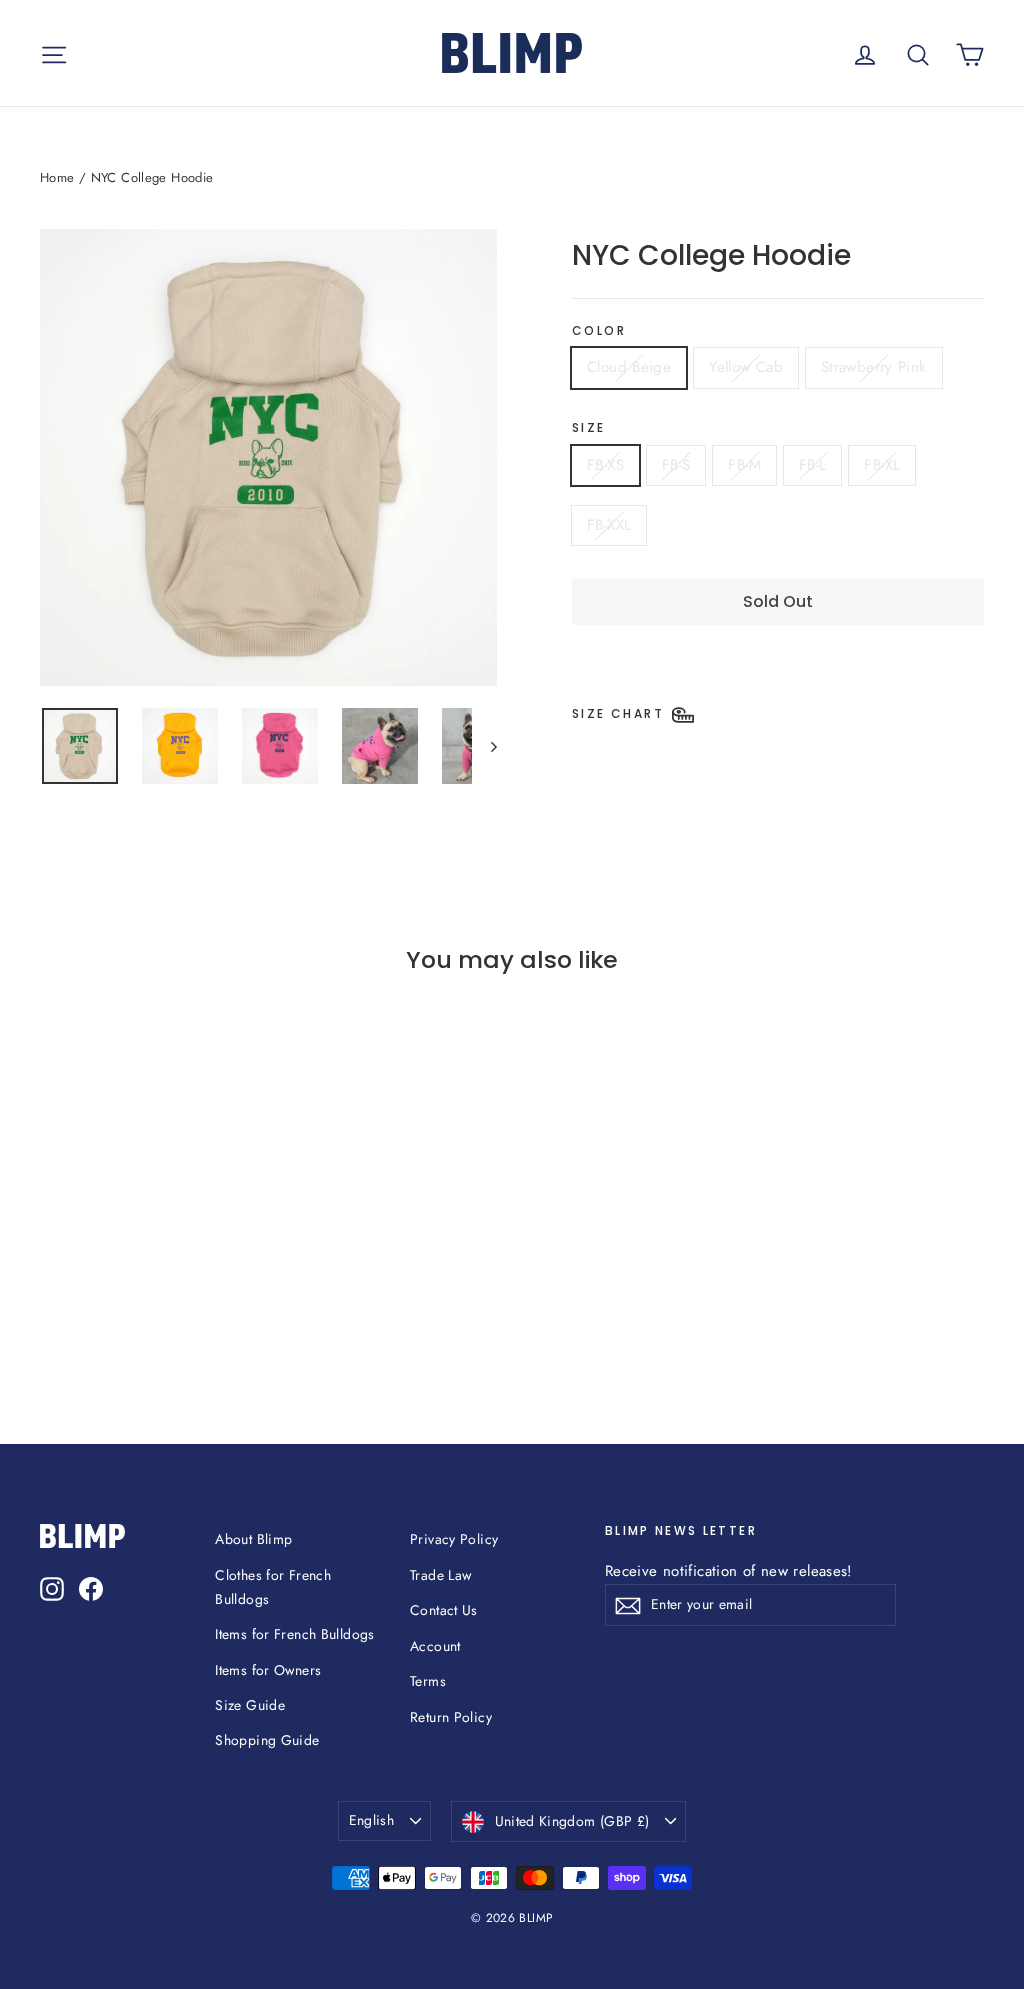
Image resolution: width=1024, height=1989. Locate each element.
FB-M (744, 465)
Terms (428, 1681)
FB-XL (882, 465)
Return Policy (451, 1717)
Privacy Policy (454, 1539)
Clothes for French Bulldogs (273, 1587)
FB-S (676, 465)
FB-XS (605, 465)
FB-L (813, 465)
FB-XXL (609, 525)
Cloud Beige (629, 367)
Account (435, 1646)
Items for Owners (268, 1670)
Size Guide (250, 1705)
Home (57, 177)
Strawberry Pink (874, 367)
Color (599, 331)
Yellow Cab (746, 367)
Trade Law (440, 1575)
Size (589, 428)
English (371, 1820)
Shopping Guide (267, 1740)
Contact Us (444, 1610)
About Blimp (253, 1539)
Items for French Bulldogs (294, 1634)
